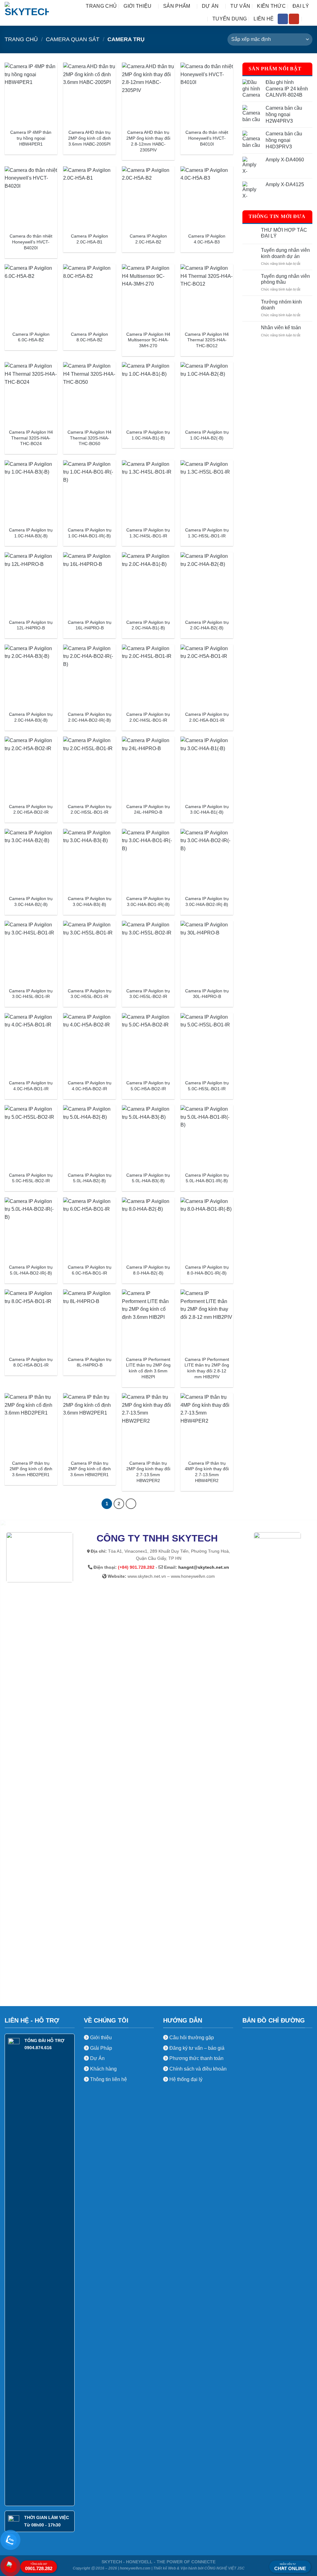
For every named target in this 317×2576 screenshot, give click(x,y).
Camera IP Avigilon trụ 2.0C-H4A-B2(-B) (207, 625)
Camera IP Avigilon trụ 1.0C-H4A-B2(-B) (207, 435)
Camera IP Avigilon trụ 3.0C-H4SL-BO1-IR (31, 994)
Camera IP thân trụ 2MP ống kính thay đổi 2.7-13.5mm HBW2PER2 (148, 1472)
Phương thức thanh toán (196, 2058)
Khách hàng (103, 2069)
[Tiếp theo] (131, 1504)
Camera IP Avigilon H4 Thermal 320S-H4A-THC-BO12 (207, 340)
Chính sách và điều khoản (198, 2069)
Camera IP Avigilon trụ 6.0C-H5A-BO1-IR (90, 1270)
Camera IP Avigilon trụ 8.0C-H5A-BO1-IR (31, 1362)
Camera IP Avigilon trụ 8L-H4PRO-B (90, 1362)
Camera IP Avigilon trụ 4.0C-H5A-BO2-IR (90, 1086)
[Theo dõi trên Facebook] (283, 19)
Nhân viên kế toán (281, 328)
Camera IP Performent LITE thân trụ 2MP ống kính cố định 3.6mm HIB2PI (148, 1368)
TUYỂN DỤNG (230, 19)
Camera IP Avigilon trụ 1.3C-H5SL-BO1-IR (207, 533)
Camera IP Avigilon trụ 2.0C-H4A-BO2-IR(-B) (90, 717)
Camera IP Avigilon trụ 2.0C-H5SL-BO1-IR (90, 809)
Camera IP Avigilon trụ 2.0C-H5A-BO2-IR (31, 809)
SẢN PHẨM (177, 6)
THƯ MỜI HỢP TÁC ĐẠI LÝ (284, 233)
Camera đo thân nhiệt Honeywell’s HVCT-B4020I (31, 242)
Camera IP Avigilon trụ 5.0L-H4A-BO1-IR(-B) (207, 1178)
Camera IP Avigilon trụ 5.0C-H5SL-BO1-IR (207, 1086)
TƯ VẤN (240, 6)
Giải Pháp (100, 2048)
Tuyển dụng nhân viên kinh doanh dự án (285, 253)
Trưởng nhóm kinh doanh (281, 305)
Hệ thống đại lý (186, 2079)
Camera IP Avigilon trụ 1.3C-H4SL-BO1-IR (148, 533)
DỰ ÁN (210, 6)
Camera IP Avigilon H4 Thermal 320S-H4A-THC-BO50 (89, 438)
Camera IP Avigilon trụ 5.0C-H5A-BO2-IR (148, 1086)
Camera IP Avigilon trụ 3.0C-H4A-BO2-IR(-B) (207, 901)
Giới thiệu (100, 2038)
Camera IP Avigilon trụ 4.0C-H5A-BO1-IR (31, 1086)
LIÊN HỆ (264, 19)
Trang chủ (101, 6)
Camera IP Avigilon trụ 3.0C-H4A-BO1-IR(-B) (148, 901)
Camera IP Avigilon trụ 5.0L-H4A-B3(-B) (148, 1178)
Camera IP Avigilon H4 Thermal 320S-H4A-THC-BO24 (31, 438)
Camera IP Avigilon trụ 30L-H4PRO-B (207, 994)
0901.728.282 (39, 2567)
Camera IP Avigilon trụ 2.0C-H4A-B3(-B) (31, 717)
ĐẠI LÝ (301, 6)
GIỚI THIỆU (137, 6)
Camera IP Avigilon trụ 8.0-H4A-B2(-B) (148, 1270)
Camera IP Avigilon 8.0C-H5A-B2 (89, 337)
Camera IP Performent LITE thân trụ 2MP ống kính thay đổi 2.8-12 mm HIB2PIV (207, 1368)
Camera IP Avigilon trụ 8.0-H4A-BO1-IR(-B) (207, 1270)
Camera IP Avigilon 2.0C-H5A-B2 (148, 239)
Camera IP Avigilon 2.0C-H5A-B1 (89, 239)
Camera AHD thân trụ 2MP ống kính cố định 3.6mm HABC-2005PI (89, 138)
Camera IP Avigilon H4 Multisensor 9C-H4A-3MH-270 (148, 340)
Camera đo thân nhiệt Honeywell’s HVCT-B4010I (207, 138)
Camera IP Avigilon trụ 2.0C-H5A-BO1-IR (207, 717)
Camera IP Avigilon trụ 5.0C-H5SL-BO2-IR (31, 1178)
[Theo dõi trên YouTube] (294, 19)
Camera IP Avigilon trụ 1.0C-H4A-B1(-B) (148, 435)
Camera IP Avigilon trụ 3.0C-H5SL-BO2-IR (148, 994)
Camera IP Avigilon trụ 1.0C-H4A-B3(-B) (31, 533)
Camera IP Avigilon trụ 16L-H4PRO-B (90, 625)
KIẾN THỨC (271, 6)
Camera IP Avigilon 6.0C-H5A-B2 (31, 337)
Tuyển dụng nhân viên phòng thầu (285, 279)
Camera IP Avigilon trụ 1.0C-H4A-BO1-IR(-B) (90, 533)
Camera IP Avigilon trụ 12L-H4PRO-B (31, 625)
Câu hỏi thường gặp (192, 2038)
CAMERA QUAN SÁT (73, 39)
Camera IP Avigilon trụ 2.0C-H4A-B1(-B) (148, 625)
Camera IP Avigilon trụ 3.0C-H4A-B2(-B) (31, 901)
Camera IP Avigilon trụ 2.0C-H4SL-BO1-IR (148, 717)
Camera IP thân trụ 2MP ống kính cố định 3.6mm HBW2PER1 (89, 1469)
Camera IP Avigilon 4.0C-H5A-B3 (207, 239)
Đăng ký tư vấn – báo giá (196, 2048)
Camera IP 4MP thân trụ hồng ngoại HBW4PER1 (31, 138)
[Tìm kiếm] (309, 19)
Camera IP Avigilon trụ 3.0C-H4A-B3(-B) (90, 901)
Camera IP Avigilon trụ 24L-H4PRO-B (148, 809)
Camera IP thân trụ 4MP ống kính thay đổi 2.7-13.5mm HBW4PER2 (207, 1472)
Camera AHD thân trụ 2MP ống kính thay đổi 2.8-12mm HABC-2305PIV (148, 141)
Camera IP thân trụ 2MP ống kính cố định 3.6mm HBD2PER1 (31, 1469)
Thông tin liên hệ (108, 2079)
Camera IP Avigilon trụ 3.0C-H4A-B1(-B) (207, 809)
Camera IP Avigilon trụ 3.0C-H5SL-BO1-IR (90, 994)
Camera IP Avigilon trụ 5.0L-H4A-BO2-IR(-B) (31, 1270)
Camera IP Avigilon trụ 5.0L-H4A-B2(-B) (90, 1178)
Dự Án (97, 2058)
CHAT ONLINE (290, 2567)
